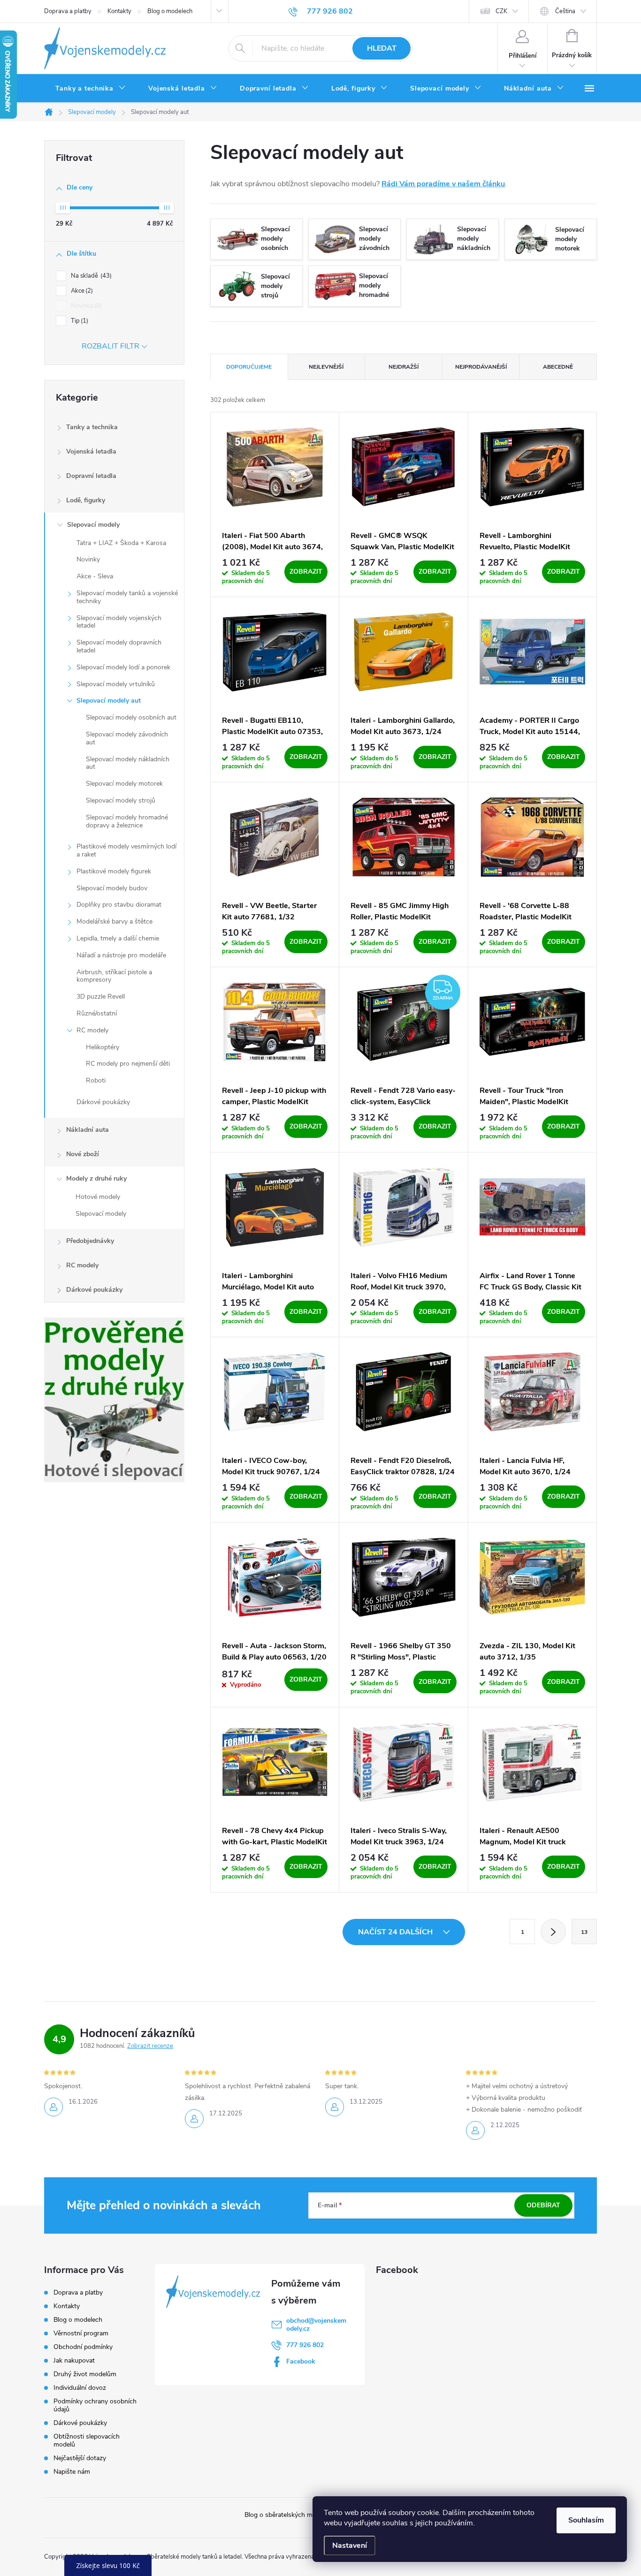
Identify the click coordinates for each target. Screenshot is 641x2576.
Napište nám (72, 2472)
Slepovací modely (93, 525)
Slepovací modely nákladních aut (128, 763)
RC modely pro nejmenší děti (128, 1064)
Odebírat (543, 2205)
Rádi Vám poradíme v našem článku (443, 184)
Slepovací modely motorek (124, 784)
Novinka (85, 306)
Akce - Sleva (95, 576)
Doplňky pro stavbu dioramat (119, 905)
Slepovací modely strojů (121, 800)
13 (584, 1932)
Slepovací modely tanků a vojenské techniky (127, 597)
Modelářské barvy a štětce (114, 921)
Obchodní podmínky (83, 2347)
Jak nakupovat (74, 2360)
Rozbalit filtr (111, 346)
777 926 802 (305, 2345)
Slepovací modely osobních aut (131, 717)
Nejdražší (404, 367)
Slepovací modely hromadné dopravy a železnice (127, 821)
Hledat (382, 48)
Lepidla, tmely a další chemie (118, 938)
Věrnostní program (81, 2333)
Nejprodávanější (481, 367)
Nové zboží (83, 1154)
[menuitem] (91, 89)
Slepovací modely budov (112, 888)
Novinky (88, 559)
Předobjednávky (90, 1241)
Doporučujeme (249, 367)
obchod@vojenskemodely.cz (316, 2325)
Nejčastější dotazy (80, 2458)
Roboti (96, 1080)
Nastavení (350, 2546)
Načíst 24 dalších (396, 1932)
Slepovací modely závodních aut (127, 738)
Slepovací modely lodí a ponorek (123, 667)
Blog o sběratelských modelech (290, 2515)
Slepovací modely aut (109, 701)
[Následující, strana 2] (553, 1932)
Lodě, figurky (86, 500)
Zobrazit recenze (150, 2046)
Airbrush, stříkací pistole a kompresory (114, 976)
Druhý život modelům (85, 2374)
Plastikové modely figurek (114, 871)
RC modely (92, 1030)
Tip (79, 321)
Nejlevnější (326, 367)
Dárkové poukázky (103, 1102)
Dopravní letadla (91, 476)
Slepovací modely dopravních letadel (119, 646)
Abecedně (558, 367)
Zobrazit (306, 572)
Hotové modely (98, 1197)
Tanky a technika (92, 427)
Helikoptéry (103, 1047)
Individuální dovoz (80, 2388)
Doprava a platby (68, 11)
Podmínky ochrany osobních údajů (95, 2405)
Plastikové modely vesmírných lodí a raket (126, 850)
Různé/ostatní (97, 1013)
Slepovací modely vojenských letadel (119, 622)
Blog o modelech (170, 11)
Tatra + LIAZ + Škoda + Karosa (121, 543)
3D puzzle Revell (101, 996)
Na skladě (90, 276)
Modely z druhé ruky (96, 1178)
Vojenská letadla (91, 451)
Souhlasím (586, 2520)
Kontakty (119, 11)
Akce (81, 291)
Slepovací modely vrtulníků (116, 684)
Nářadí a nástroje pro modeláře (121, 955)
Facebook (301, 2361)
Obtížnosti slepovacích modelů (87, 2440)
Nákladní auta (88, 1130)
